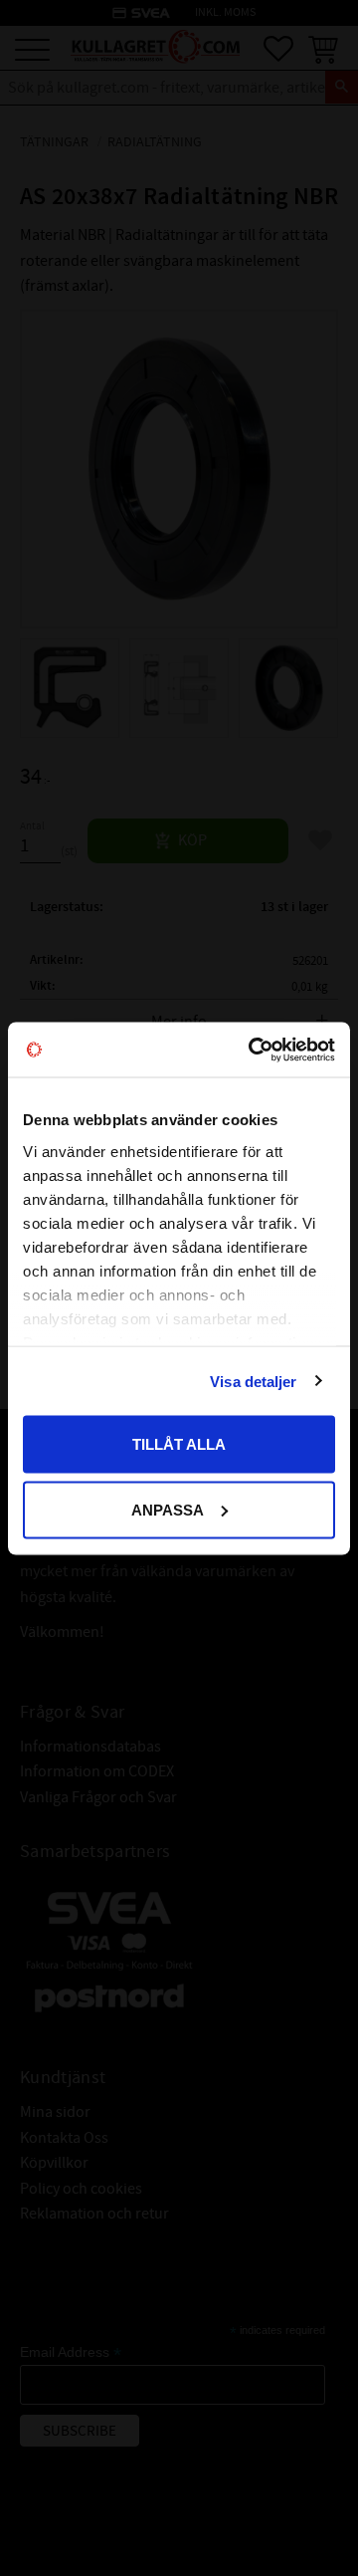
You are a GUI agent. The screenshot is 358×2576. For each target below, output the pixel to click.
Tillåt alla (179, 1444)
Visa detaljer (253, 1381)
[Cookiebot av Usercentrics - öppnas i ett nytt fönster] (253, 1050)
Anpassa (168, 1509)
